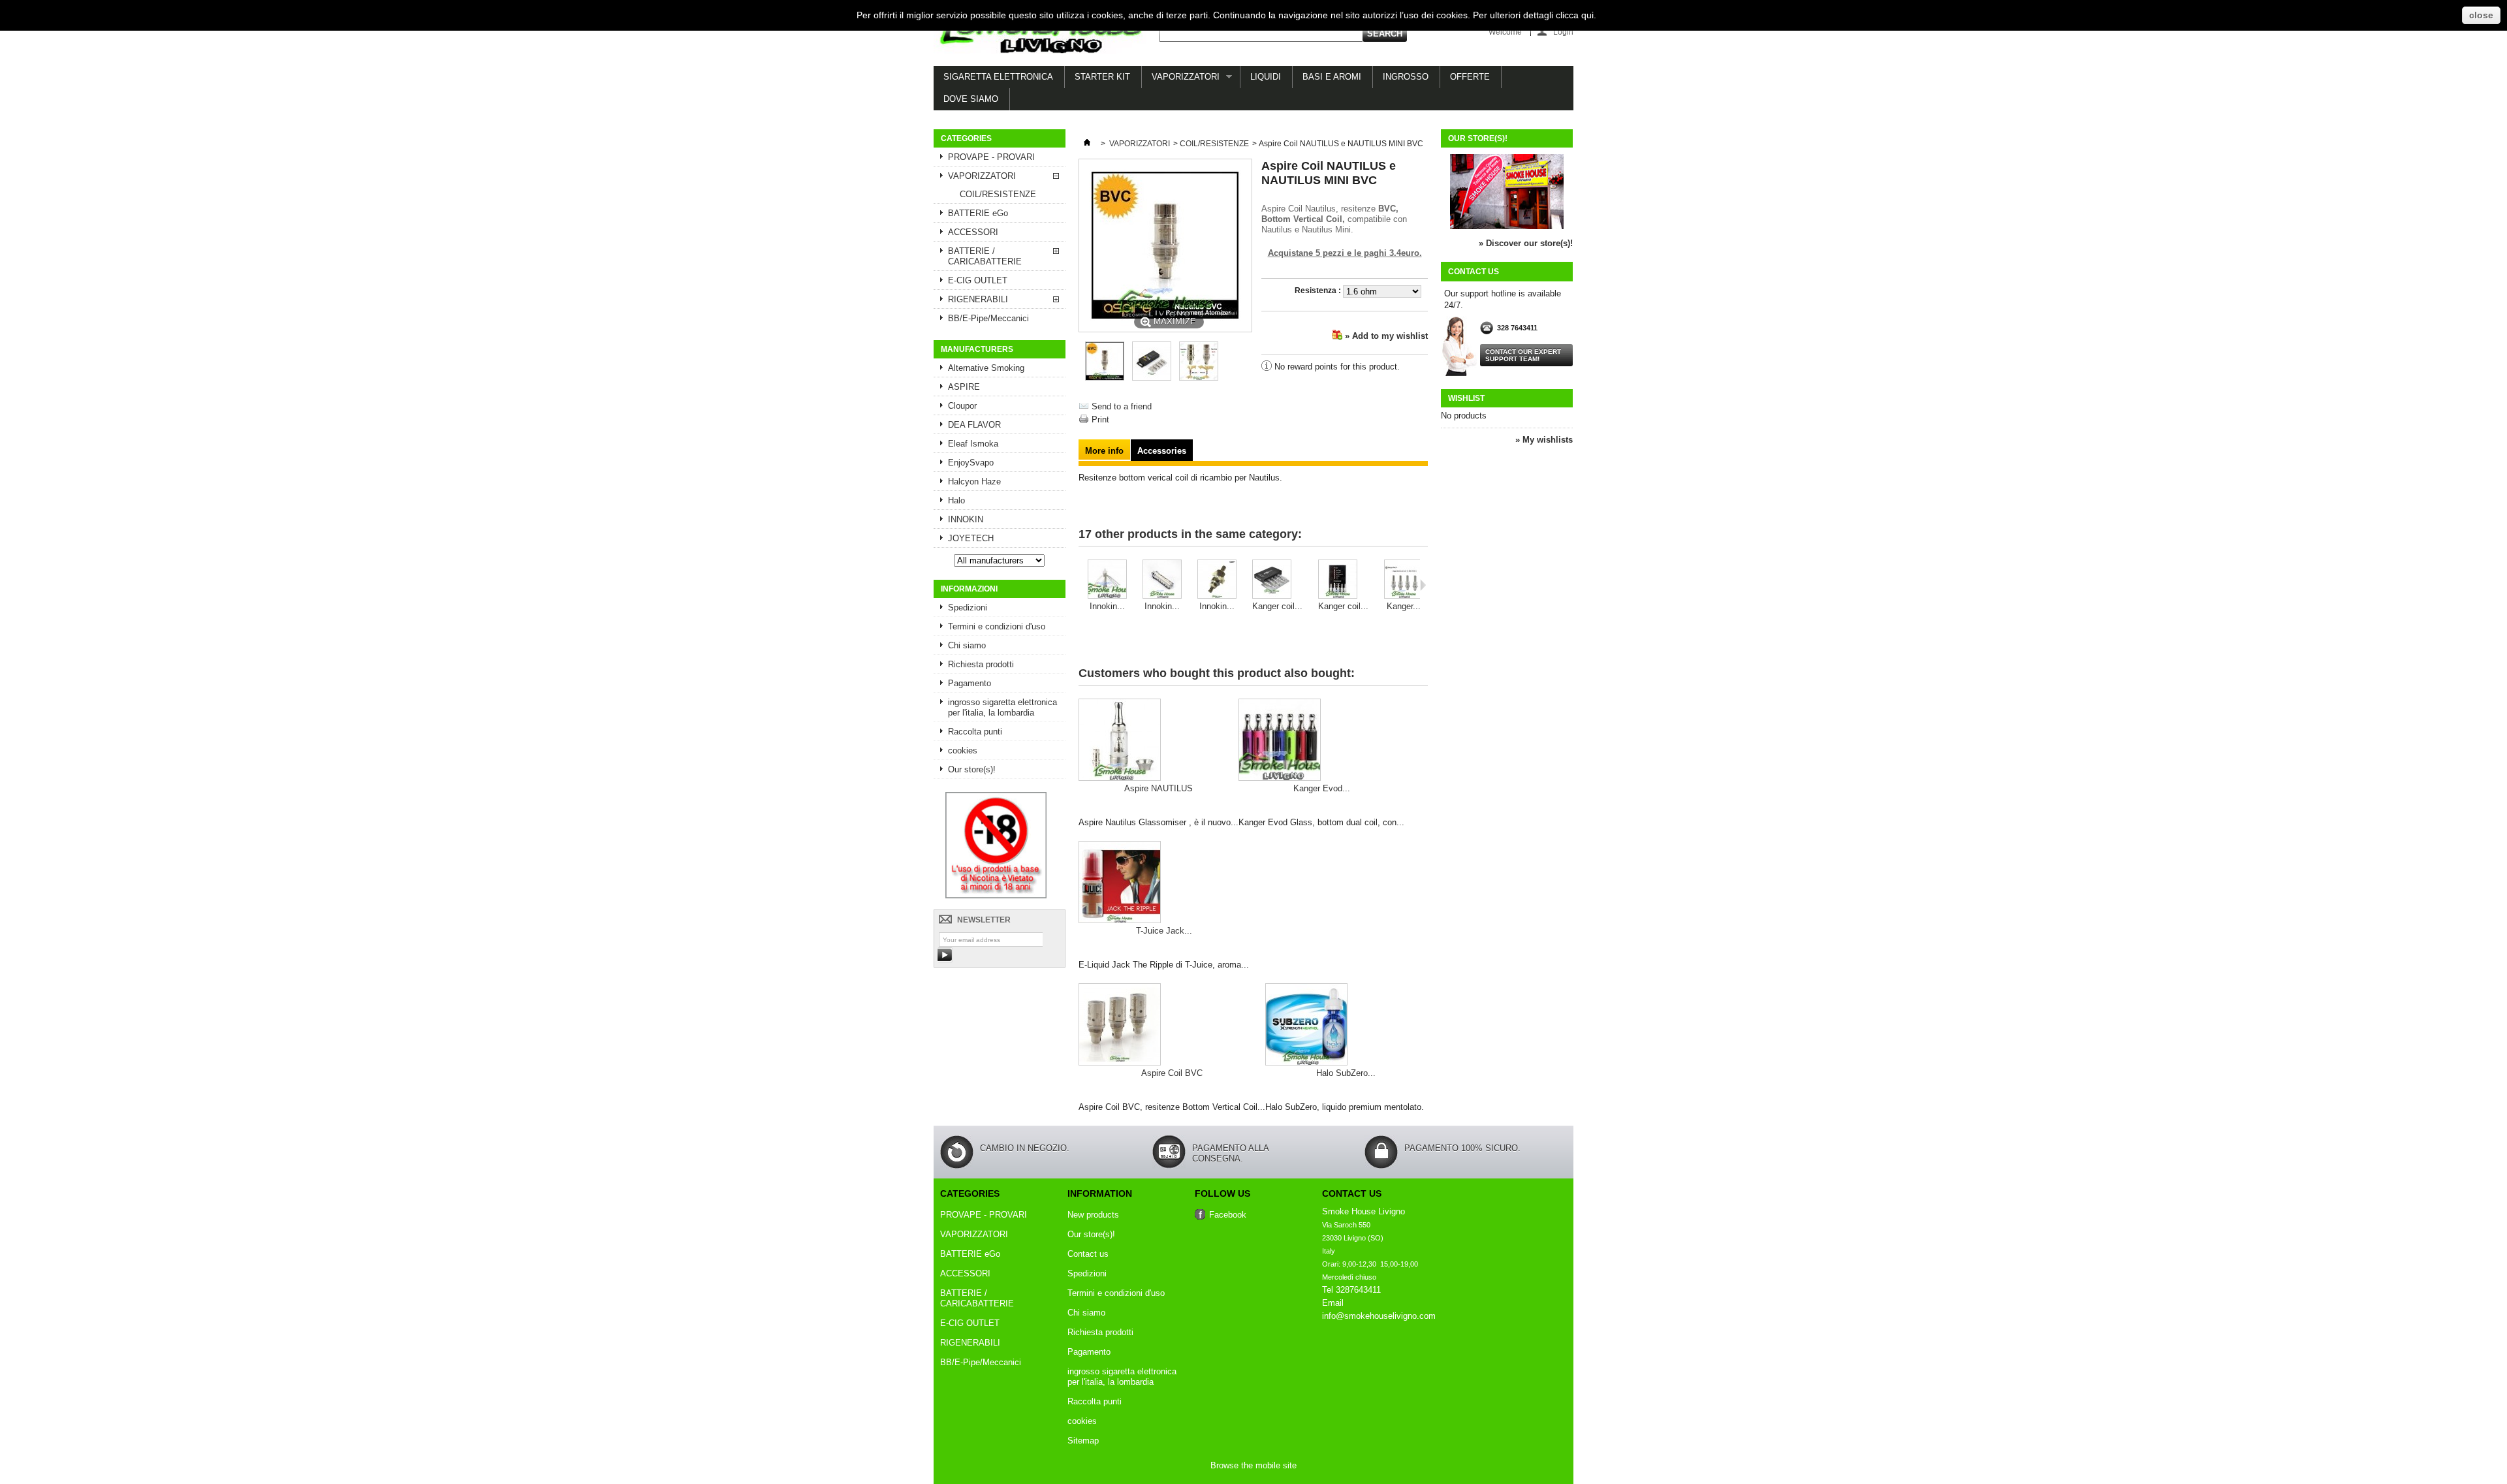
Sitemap (1083, 1441)
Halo (956, 500)
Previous (1081, 585)
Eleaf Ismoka (973, 444)
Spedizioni (968, 608)
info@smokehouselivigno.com (1379, 1316)
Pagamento (970, 683)
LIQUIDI (1266, 77)
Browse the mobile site (1253, 1465)
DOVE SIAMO (971, 99)
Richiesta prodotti (981, 664)
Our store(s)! (972, 769)
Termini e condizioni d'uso (997, 626)
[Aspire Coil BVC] (1172, 1026)
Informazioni (969, 589)
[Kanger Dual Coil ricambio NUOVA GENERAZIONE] (1404, 580)
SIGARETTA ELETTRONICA (998, 77)
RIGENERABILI (978, 299)
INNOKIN (966, 519)
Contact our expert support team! (1523, 355)
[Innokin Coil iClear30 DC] (1107, 580)
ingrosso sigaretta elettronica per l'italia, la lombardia (1002, 707)
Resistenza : (1319, 291)
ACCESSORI (973, 232)
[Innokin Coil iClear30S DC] (1162, 580)
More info (1104, 451)
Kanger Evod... (1322, 788)
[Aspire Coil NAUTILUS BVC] (1105, 378)
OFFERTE (1470, 77)
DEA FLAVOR (974, 425)
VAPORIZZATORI (1181, 80)
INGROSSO (1406, 77)
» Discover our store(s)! (1526, 243)
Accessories (1162, 451)
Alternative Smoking (986, 368)
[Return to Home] (1087, 144)
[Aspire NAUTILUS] (1159, 741)
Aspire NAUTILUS (1159, 788)
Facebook (1228, 1215)
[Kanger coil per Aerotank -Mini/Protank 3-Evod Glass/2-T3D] (1343, 580)
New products (1093, 1215)
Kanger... (1404, 606)
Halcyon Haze (974, 482)
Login (1563, 32)
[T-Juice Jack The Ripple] (1164, 883)
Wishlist (1466, 398)
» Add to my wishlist (1386, 336)
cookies (963, 750)
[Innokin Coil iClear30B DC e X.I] (1217, 580)
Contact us (1088, 1254)
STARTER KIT (1102, 77)
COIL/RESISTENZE (998, 194)
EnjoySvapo (971, 463)
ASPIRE (964, 387)
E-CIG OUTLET (978, 280)
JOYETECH (971, 538)
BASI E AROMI (1332, 77)
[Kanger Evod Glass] (1321, 741)
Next (1423, 585)
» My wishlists (1544, 440)
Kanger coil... (1277, 606)
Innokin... (1107, 606)
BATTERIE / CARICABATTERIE (985, 256)
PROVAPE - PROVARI (991, 157)
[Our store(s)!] (1507, 226)
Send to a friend (1122, 406)
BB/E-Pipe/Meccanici (988, 318)
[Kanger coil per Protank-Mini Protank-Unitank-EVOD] (1277, 580)
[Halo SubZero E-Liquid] (1346, 1026)
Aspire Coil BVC (1172, 1073)
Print (1100, 419)
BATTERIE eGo (978, 213)
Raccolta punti (975, 732)
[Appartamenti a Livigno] (996, 895)
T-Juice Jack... (1164, 931)
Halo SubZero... (1346, 1073)
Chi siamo (967, 645)
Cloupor (962, 406)
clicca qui (1575, 15)
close (2481, 15)
